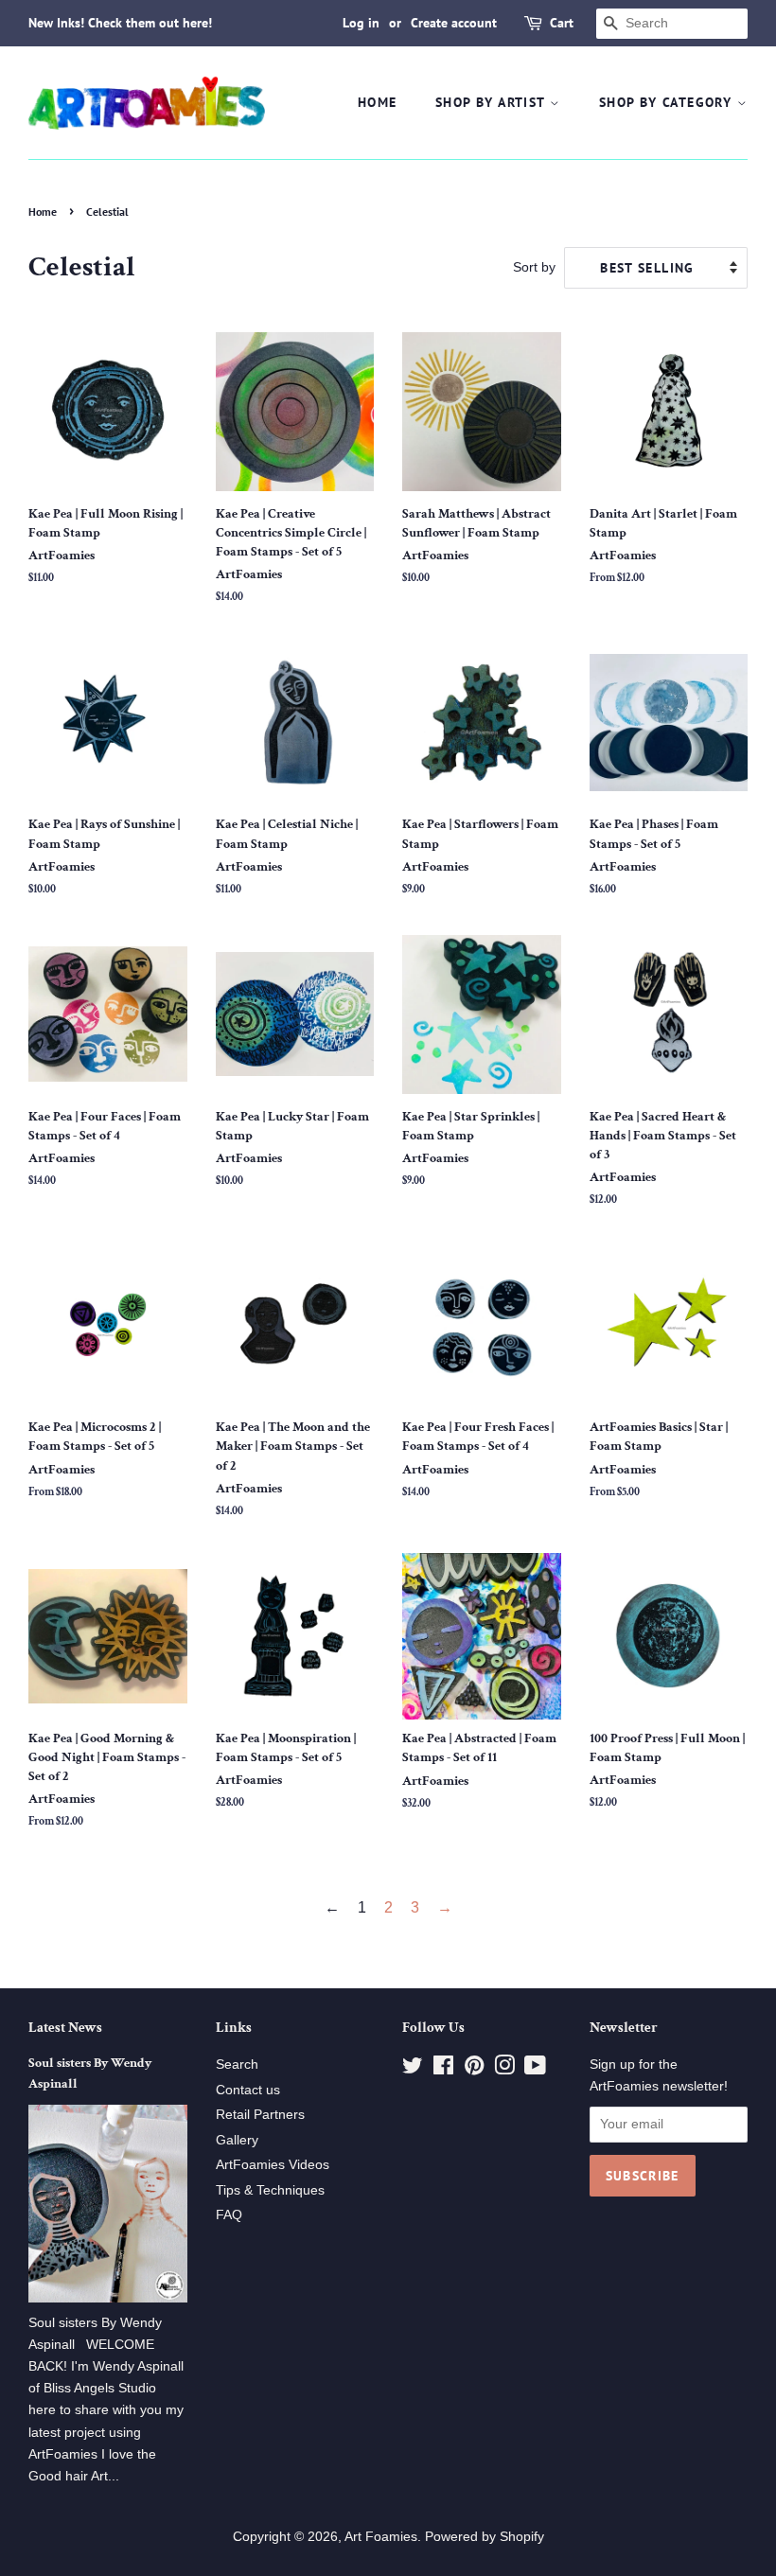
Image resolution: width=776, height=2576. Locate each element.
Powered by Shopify (485, 2537)
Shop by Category (668, 102)
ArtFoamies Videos (273, 2165)
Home (378, 102)
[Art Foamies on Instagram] (504, 2069)
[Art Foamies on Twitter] (413, 2069)
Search (237, 2064)
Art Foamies (381, 2537)
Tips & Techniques (270, 2190)
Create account (454, 23)
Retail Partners (260, 2115)
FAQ (229, 2215)
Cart (562, 23)
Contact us (248, 2090)
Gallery (237, 2140)
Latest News (65, 2028)
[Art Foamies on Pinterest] (474, 2069)
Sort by (534, 267)
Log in (361, 23)
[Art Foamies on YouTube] (535, 2069)
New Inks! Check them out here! (120, 23)
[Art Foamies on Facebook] (443, 2069)
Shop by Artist (493, 102)
